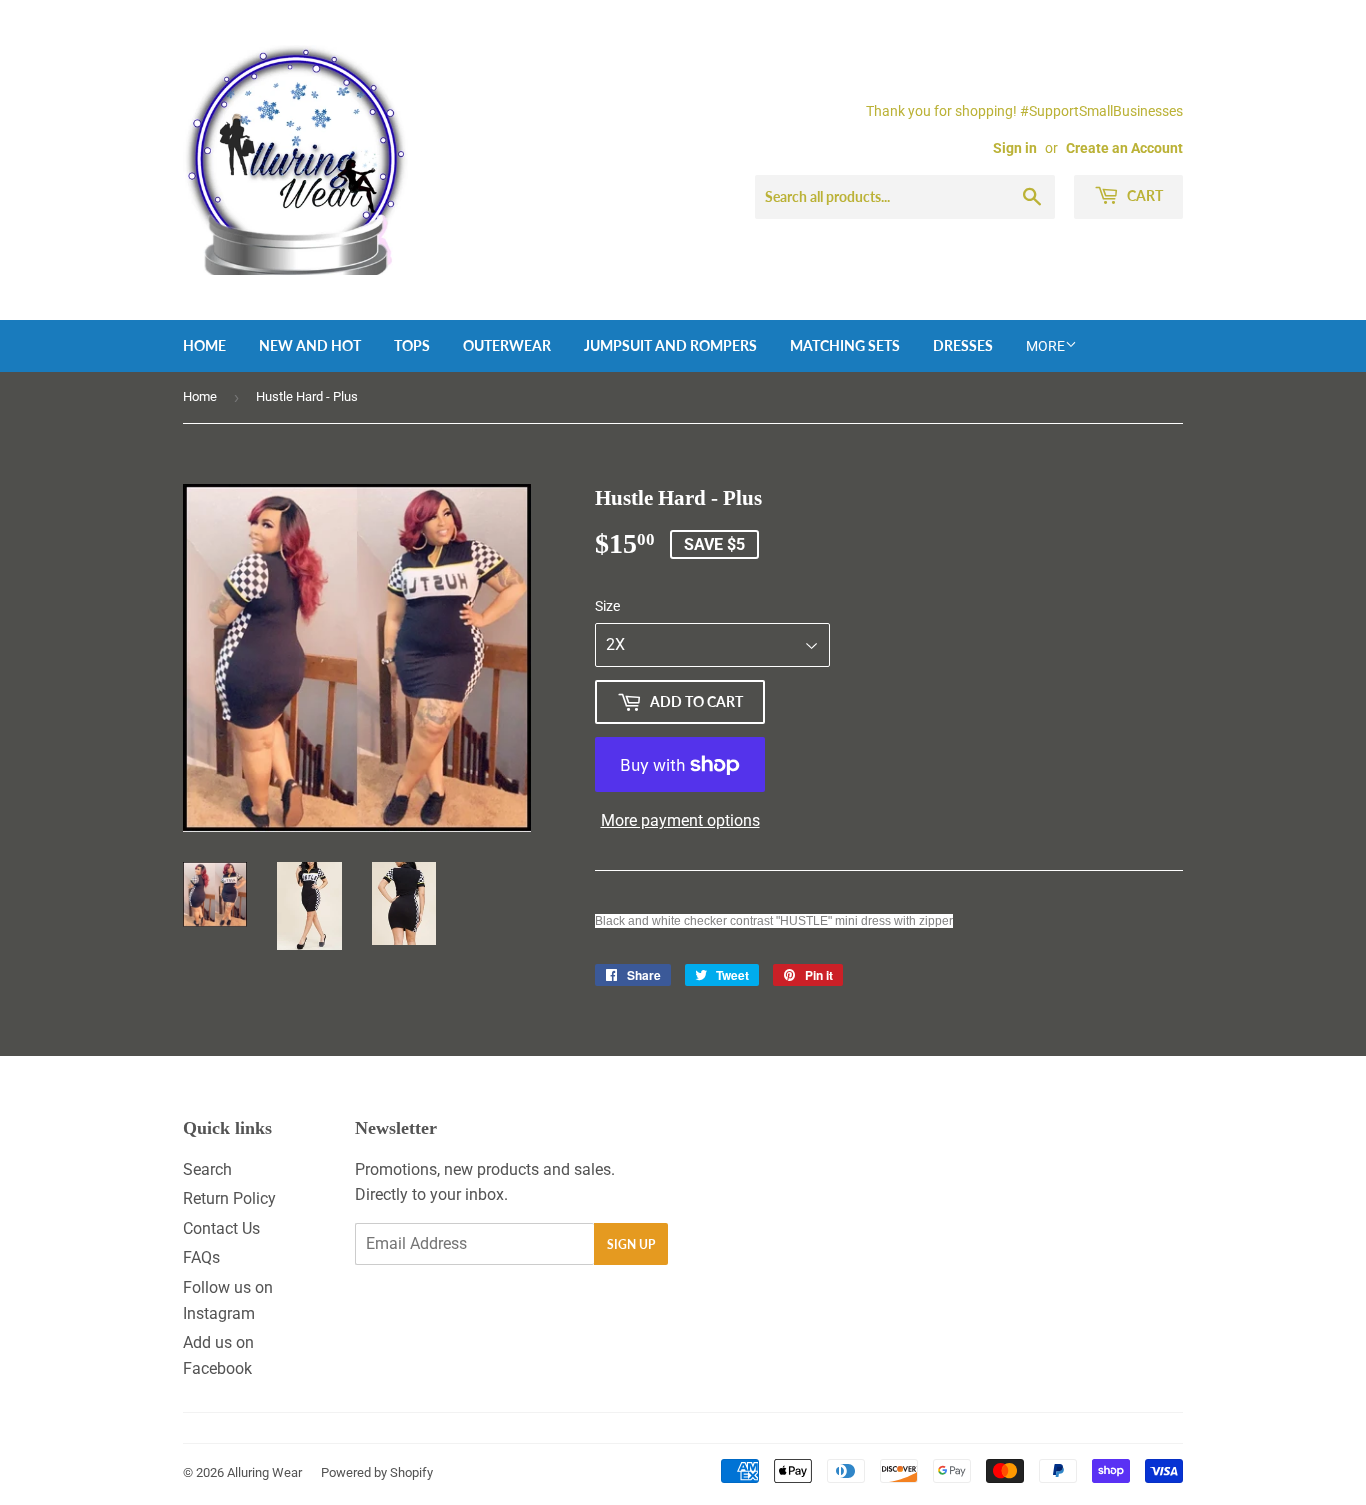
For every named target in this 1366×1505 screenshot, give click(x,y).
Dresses (963, 345)
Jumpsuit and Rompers (670, 345)
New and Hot (310, 345)
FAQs (201, 1257)
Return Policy (229, 1198)
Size (607, 606)
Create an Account (1124, 148)
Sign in (1015, 148)
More (1045, 346)
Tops (412, 345)
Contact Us (221, 1228)
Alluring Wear (264, 1472)
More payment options (680, 820)
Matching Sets (845, 345)
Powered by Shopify (377, 1472)
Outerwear (507, 345)
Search (207, 1169)
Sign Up (631, 1244)
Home (204, 345)
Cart (1143, 195)
